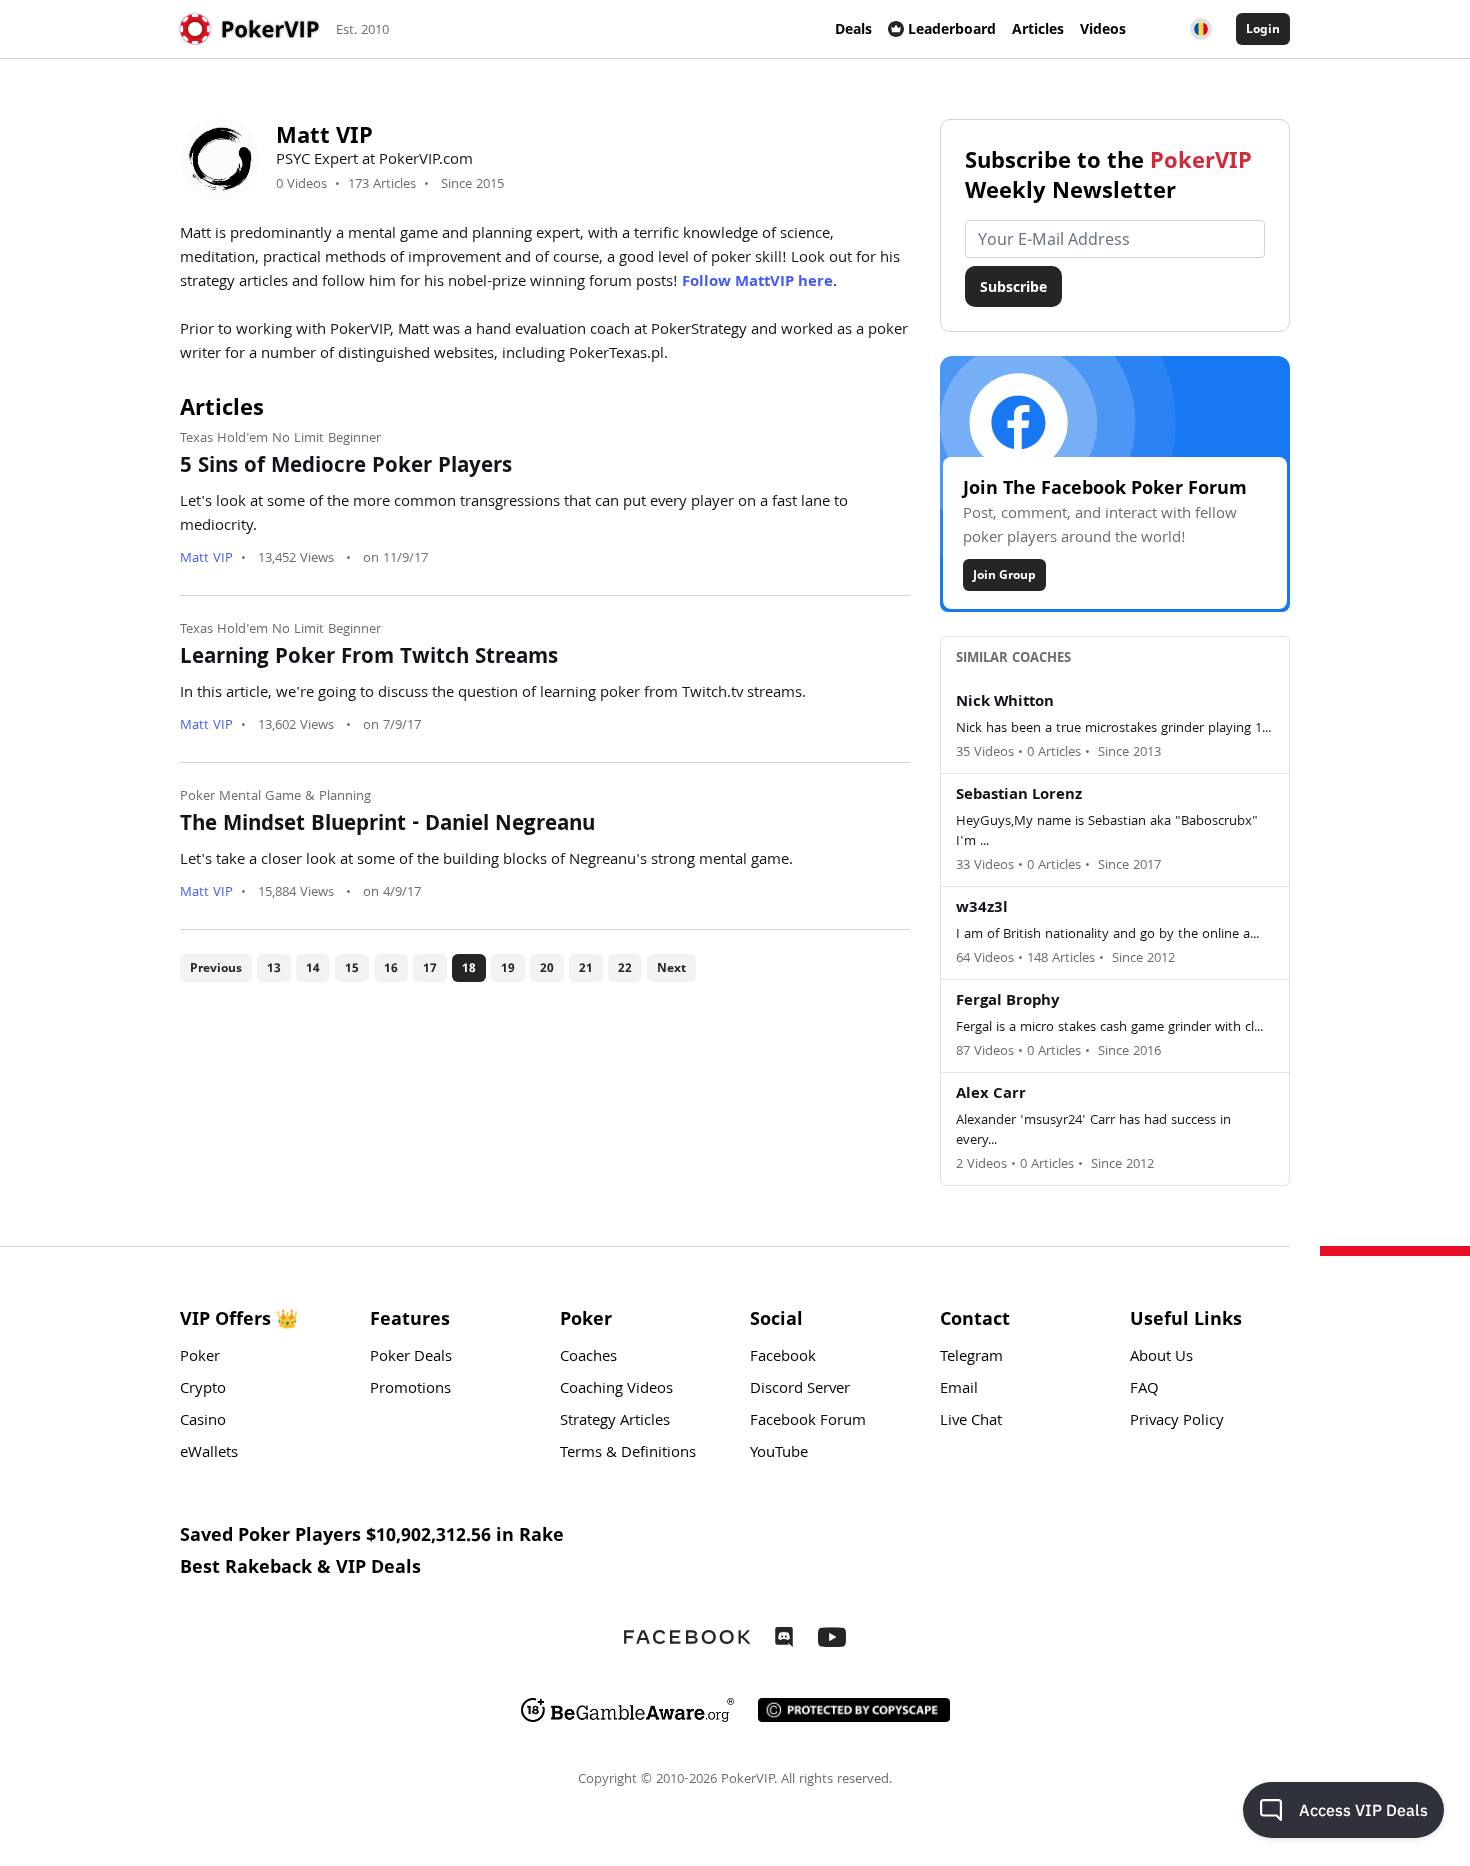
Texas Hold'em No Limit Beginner (280, 439)
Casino (203, 1422)
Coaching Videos (616, 1390)
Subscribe (1013, 286)
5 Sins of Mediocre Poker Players (346, 468)
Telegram (971, 1358)
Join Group (1004, 574)
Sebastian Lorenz (1019, 796)
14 (313, 967)
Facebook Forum (808, 1422)
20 (547, 967)
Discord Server (800, 1390)
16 (391, 967)
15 (352, 967)
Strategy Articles (615, 1422)
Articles (1038, 28)
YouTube (779, 1454)
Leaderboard (952, 28)
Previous (216, 967)
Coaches (588, 1358)
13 (274, 967)
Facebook (783, 1358)
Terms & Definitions (628, 1454)
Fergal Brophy (1007, 1002)
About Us (1161, 1358)
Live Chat (971, 1422)
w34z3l (982, 909)
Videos (1103, 28)
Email (959, 1390)
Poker (200, 1358)
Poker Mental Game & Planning (275, 797)
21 (586, 967)
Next (671, 967)
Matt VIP (206, 559)
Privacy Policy (1177, 1422)
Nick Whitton (1005, 703)
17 (430, 967)
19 (508, 967)
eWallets (209, 1454)
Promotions (410, 1390)
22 (625, 967)
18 (469, 967)
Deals (853, 28)
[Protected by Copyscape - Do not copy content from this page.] (854, 1710)
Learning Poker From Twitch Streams (369, 659)
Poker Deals (411, 1358)
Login (1263, 28)
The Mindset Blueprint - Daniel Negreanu (387, 826)
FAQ (1144, 1390)
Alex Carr (991, 1095)
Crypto (203, 1390)
